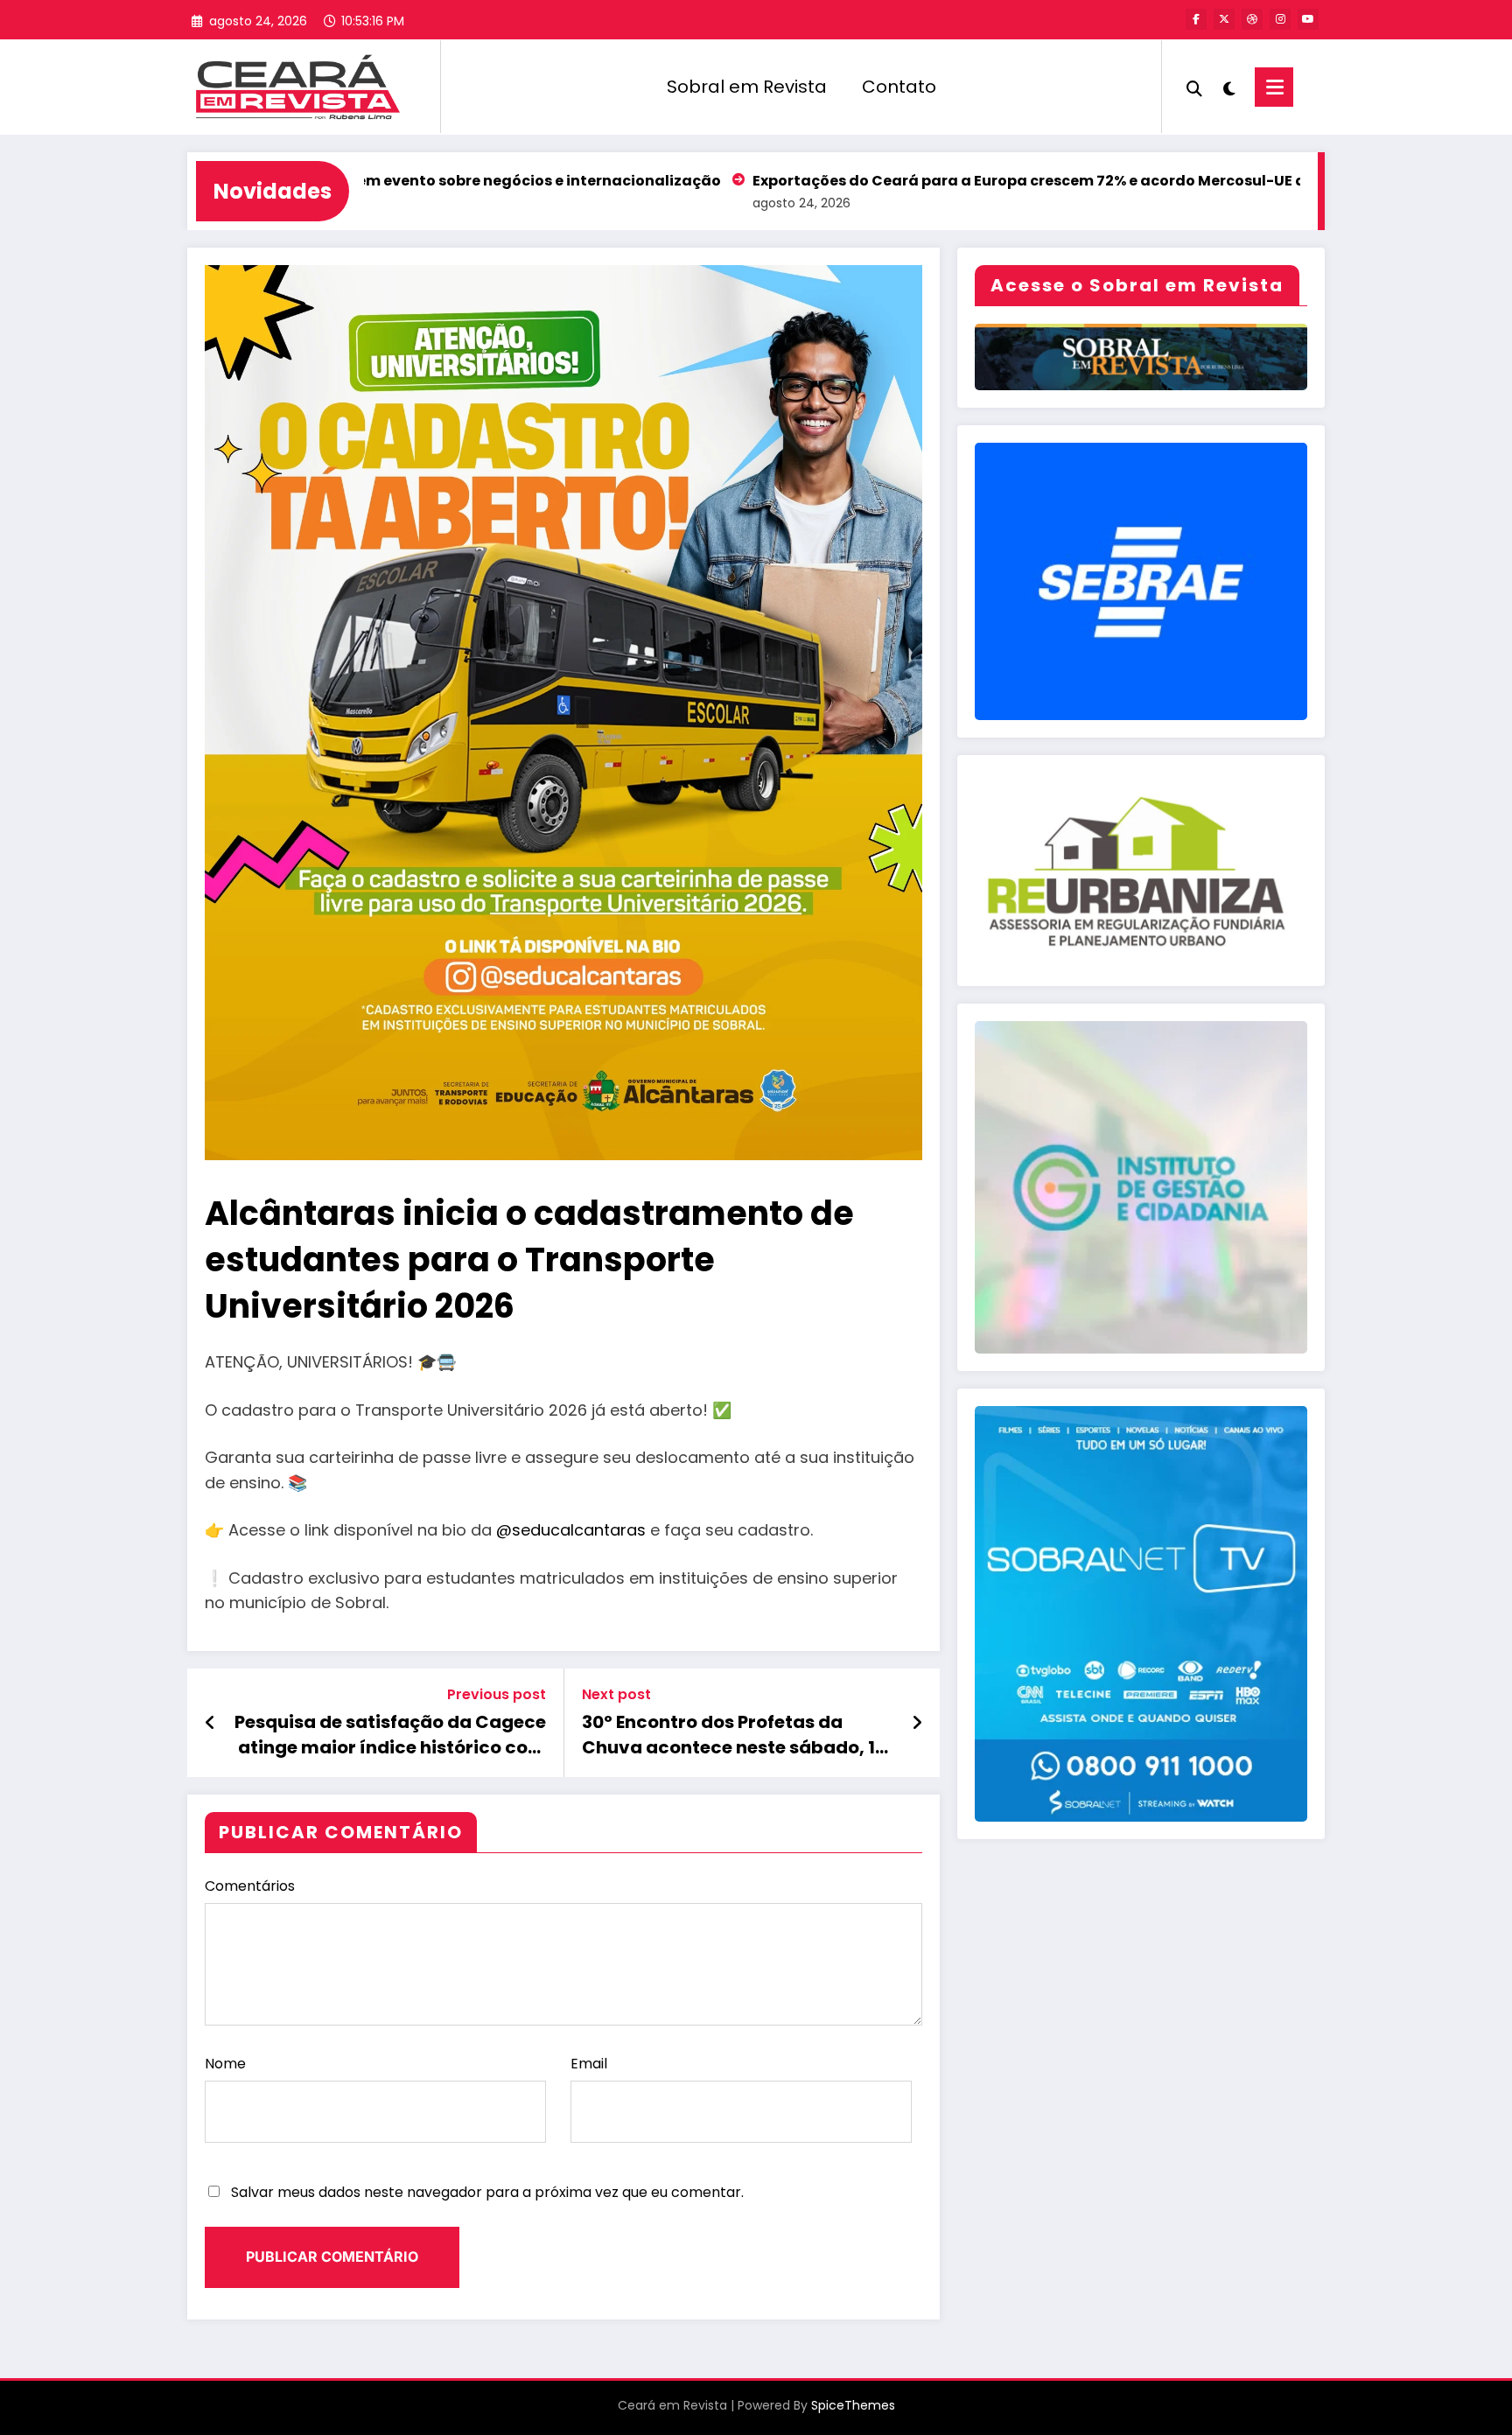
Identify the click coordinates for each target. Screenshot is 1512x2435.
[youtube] (1308, 19)
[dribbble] (1252, 19)
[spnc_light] (1228, 87)
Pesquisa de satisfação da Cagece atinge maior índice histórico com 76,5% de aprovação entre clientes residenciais (390, 1735)
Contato (899, 87)
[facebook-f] (1196, 19)
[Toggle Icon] (1274, 87)
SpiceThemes (853, 2405)
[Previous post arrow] (210, 1723)
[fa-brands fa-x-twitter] (1224, 19)
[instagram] (1280, 19)
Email (589, 2064)
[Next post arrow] (917, 1723)
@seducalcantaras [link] (571, 1530)
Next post (616, 1694)
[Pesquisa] (1194, 87)
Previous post (497, 1694)
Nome (225, 2064)
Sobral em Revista (747, 87)
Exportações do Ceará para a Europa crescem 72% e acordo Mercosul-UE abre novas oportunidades (985, 181)
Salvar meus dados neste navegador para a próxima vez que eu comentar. (487, 2192)
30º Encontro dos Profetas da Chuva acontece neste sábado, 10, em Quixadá (737, 1735)
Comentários (250, 1886)
